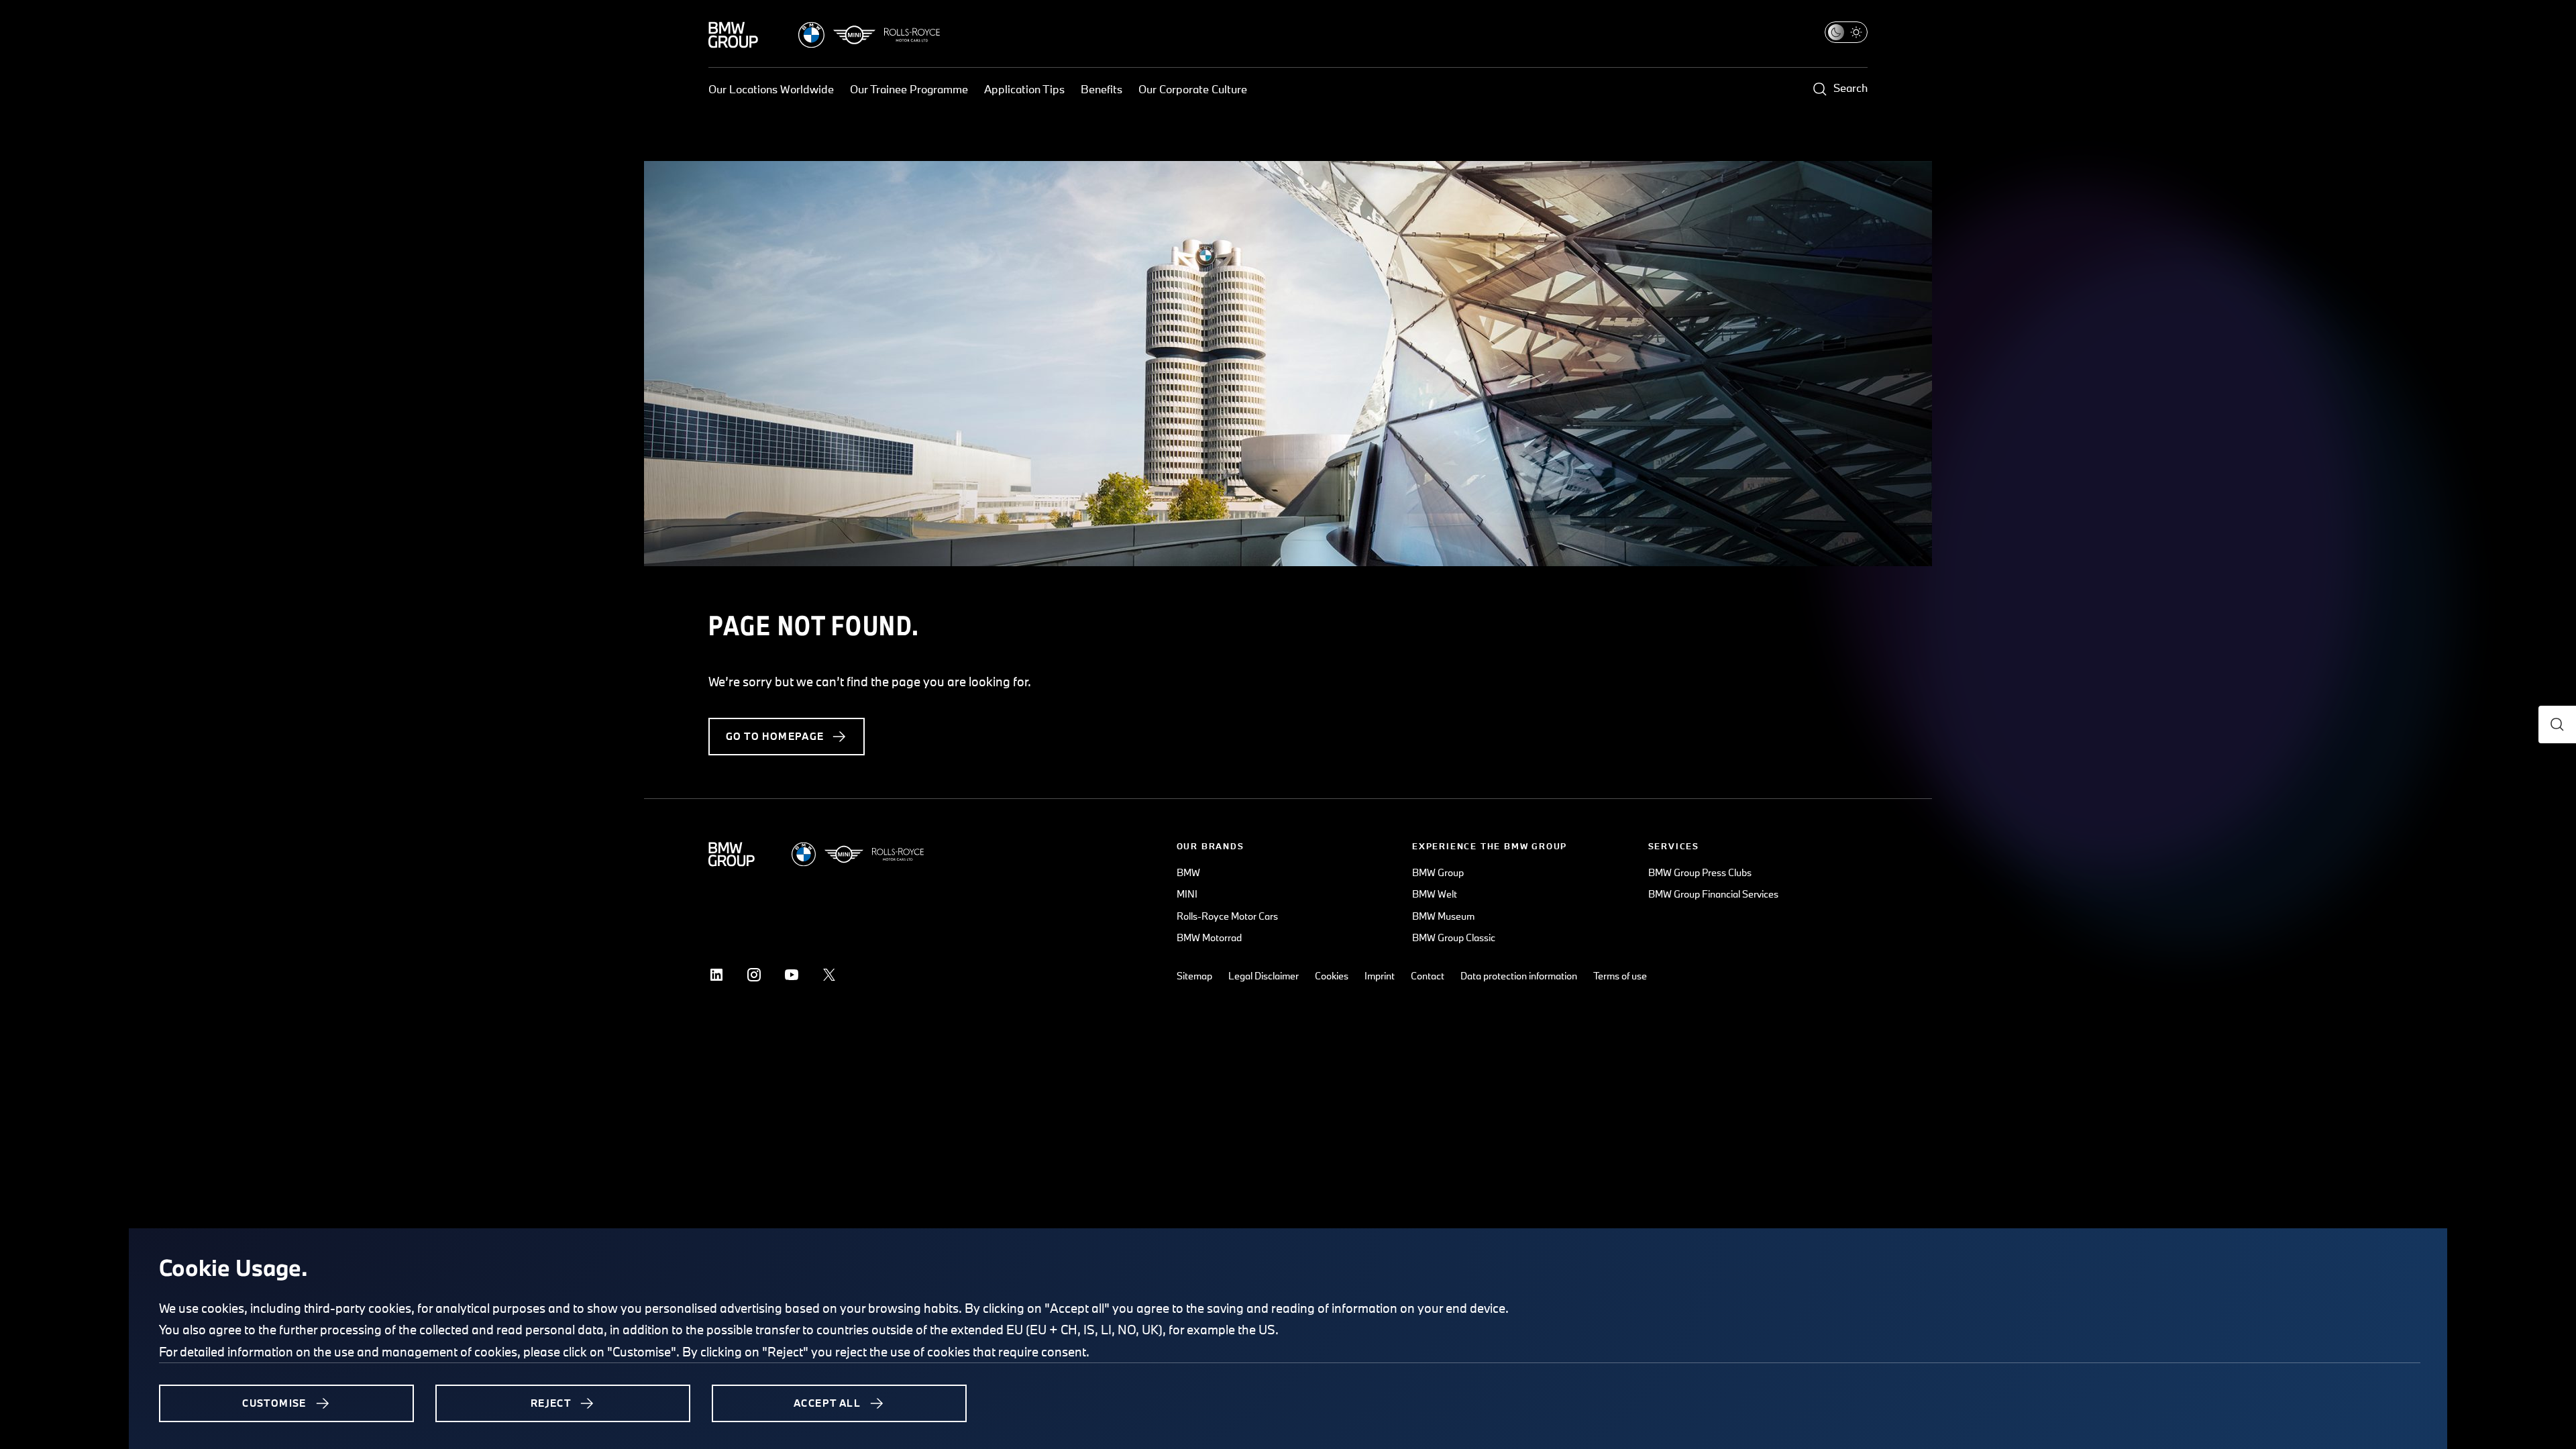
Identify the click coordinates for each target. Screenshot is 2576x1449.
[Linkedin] (716, 975)
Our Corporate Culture (1193, 89)
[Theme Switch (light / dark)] (1846, 32)
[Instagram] (754, 975)
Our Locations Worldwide (771, 89)
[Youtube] (792, 975)
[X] (829, 975)
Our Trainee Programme (909, 89)
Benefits (1102, 89)
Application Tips (1024, 89)
